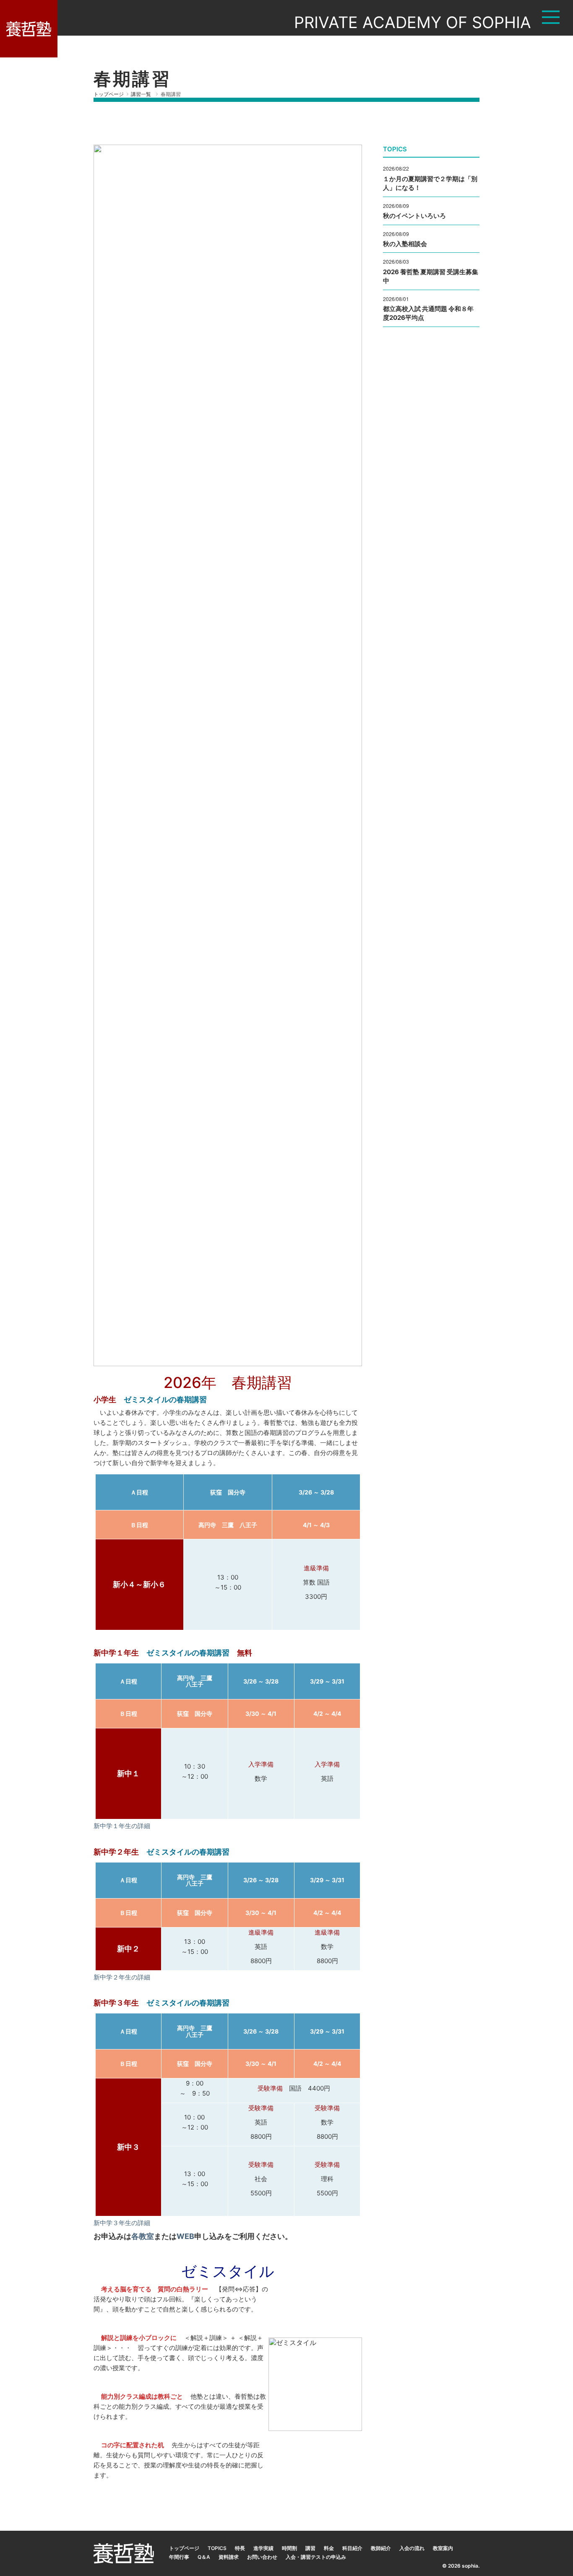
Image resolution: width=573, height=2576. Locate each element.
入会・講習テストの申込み (316, 2557)
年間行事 (179, 2557)
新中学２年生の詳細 (122, 1977)
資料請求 (229, 2557)
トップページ (184, 2548)
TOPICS (217, 2548)
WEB (185, 2236)
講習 (310, 2548)
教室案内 (443, 2548)
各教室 (143, 2236)
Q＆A (204, 2557)
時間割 (289, 2548)
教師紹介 (381, 2548)
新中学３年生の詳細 (122, 2223)
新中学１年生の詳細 (122, 1826)
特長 (240, 2548)
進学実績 (263, 2548)
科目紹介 (352, 2548)
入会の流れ (412, 2548)
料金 (329, 2548)
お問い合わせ (262, 2557)
